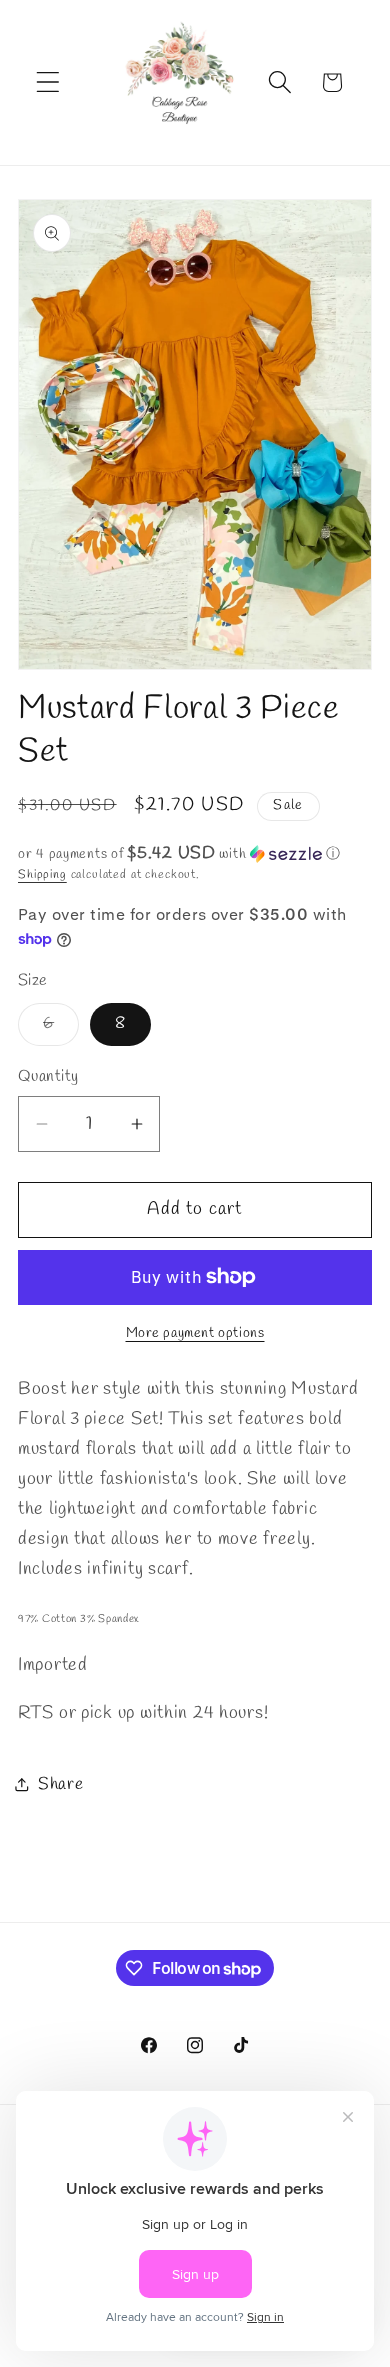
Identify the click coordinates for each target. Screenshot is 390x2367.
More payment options (195, 1333)
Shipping (42, 875)
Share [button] (61, 1784)
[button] (48, 82)
